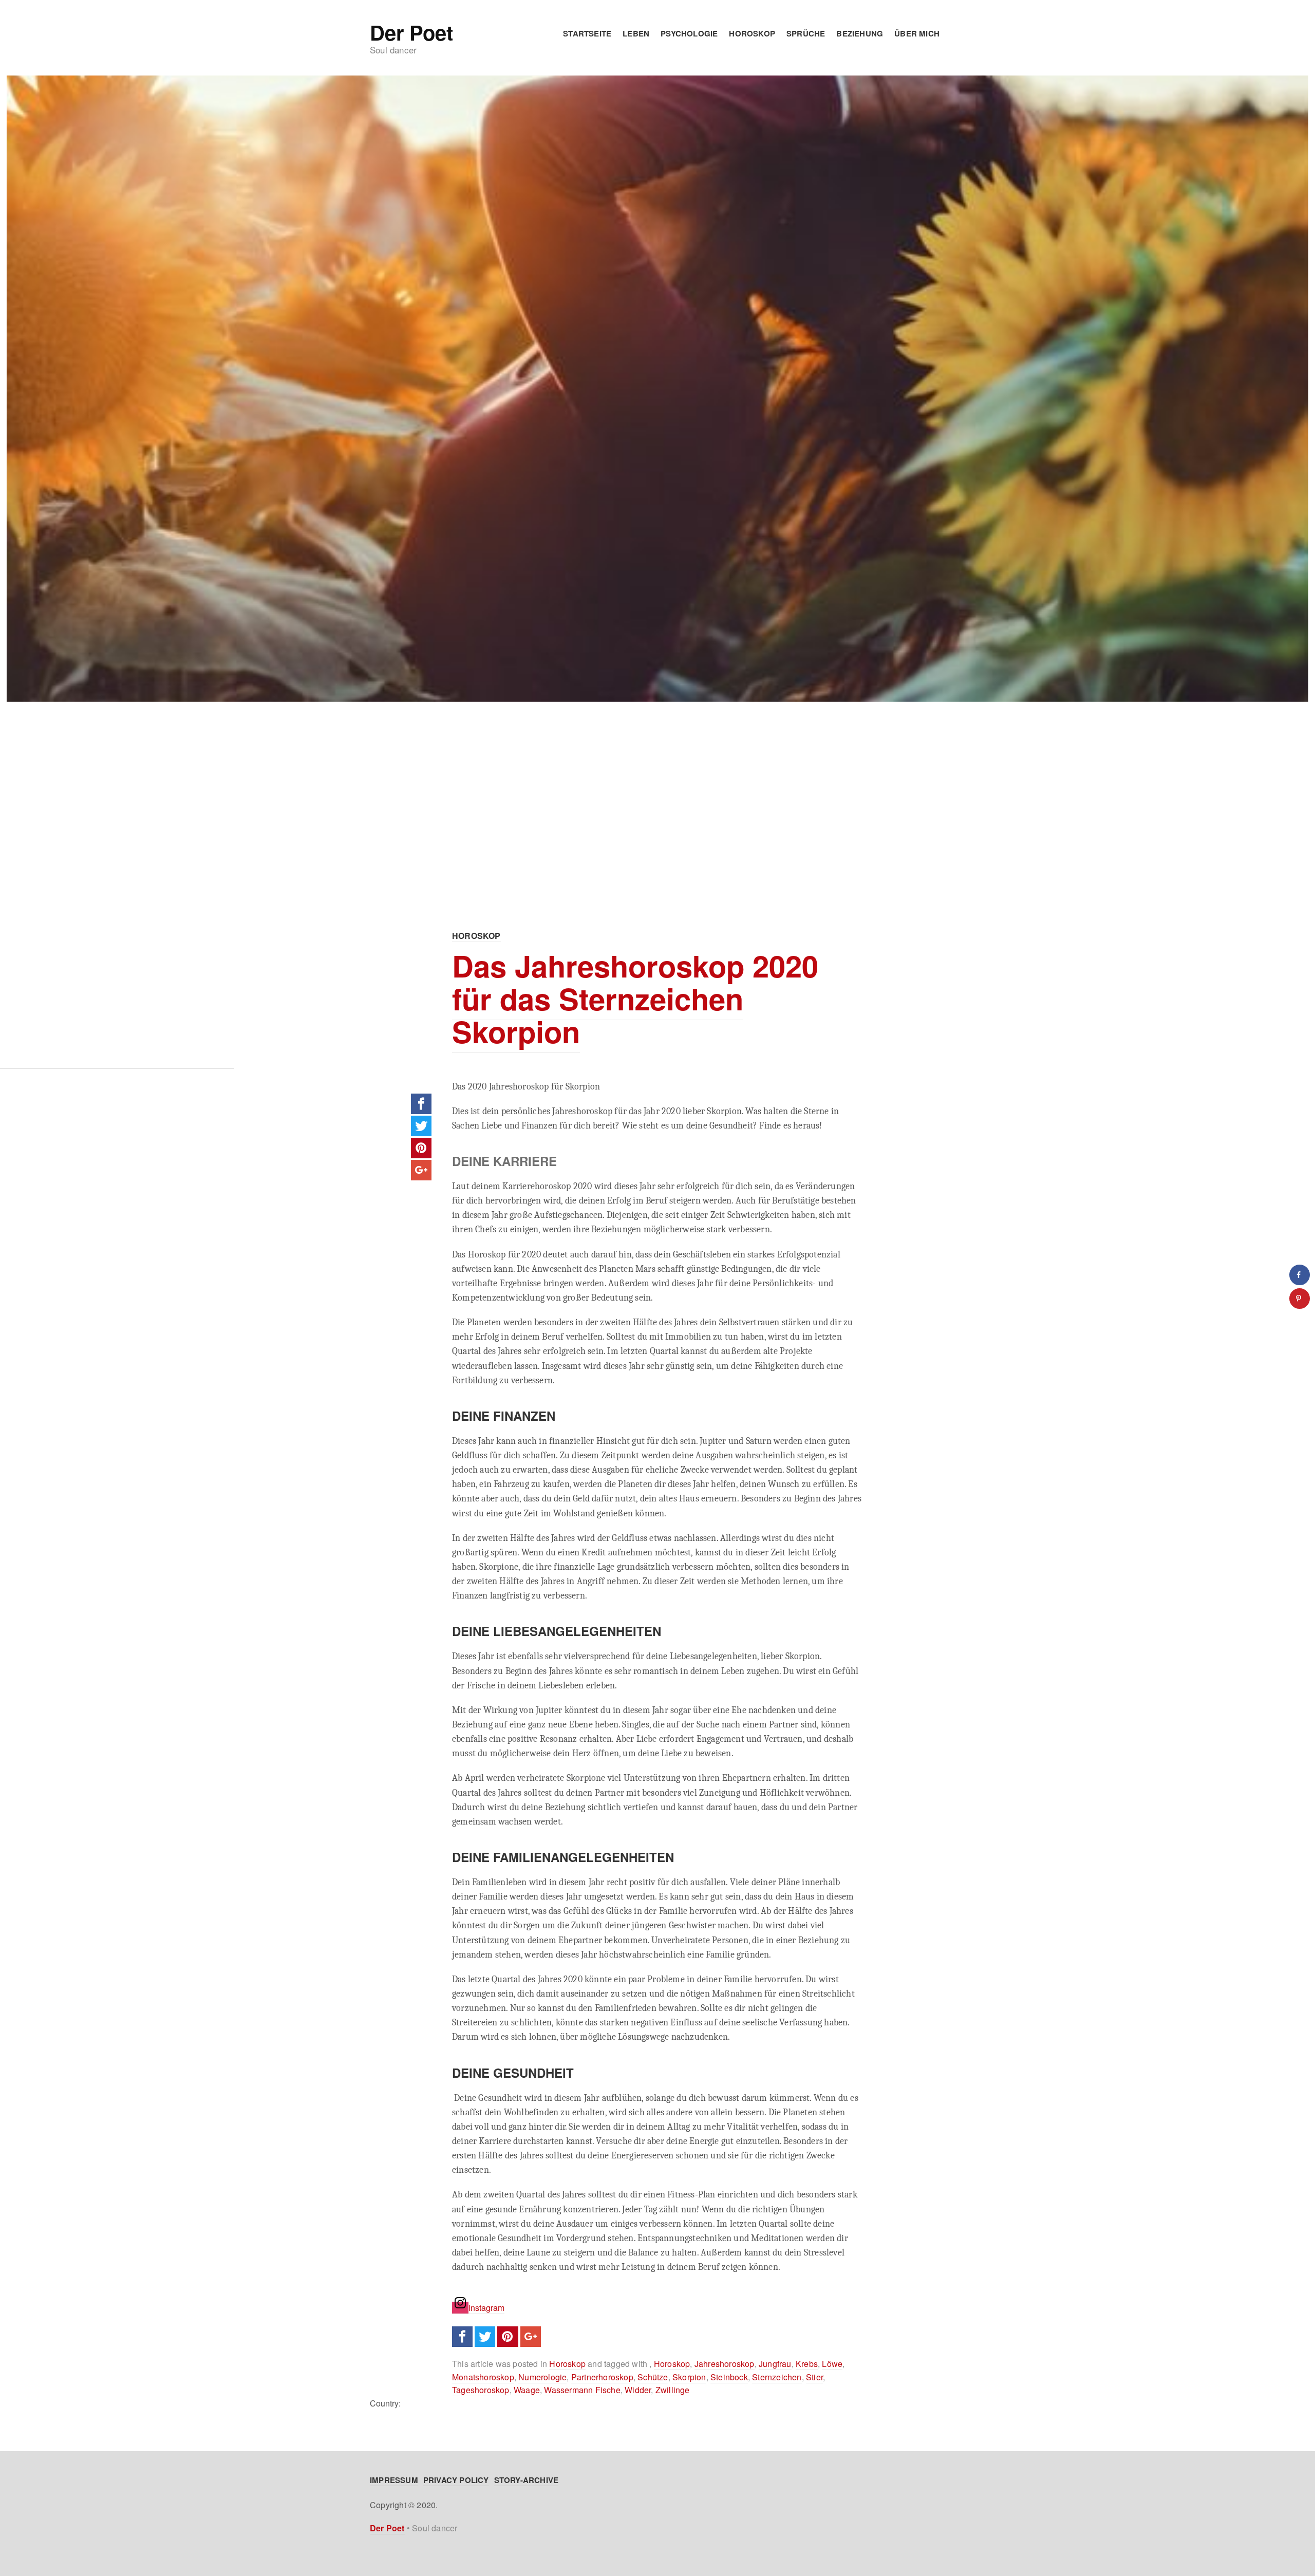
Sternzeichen (777, 2377)
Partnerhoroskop (602, 2377)
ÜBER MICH (917, 33)
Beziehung (860, 33)
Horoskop (752, 33)
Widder (638, 2390)
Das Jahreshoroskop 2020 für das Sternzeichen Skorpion (635, 998)
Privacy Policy (456, 2480)
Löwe (832, 2364)
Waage (527, 2390)
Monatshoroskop (483, 2377)
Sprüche (806, 33)
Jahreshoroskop (725, 2364)
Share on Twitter (421, 1126)
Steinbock (729, 2377)
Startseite (587, 33)
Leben (636, 33)
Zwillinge (673, 2390)
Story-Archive (527, 2480)
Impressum (394, 2480)
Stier (814, 2377)
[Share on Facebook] (1300, 1275)
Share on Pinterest (421, 1148)
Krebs (807, 2364)
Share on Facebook (421, 1104)
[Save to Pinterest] (1300, 1299)
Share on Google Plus (421, 1170)
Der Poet (411, 32)
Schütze (653, 2377)
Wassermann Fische (582, 2390)
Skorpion (689, 2377)
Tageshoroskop (481, 2390)
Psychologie (689, 33)
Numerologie (542, 2377)
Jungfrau (775, 2364)
